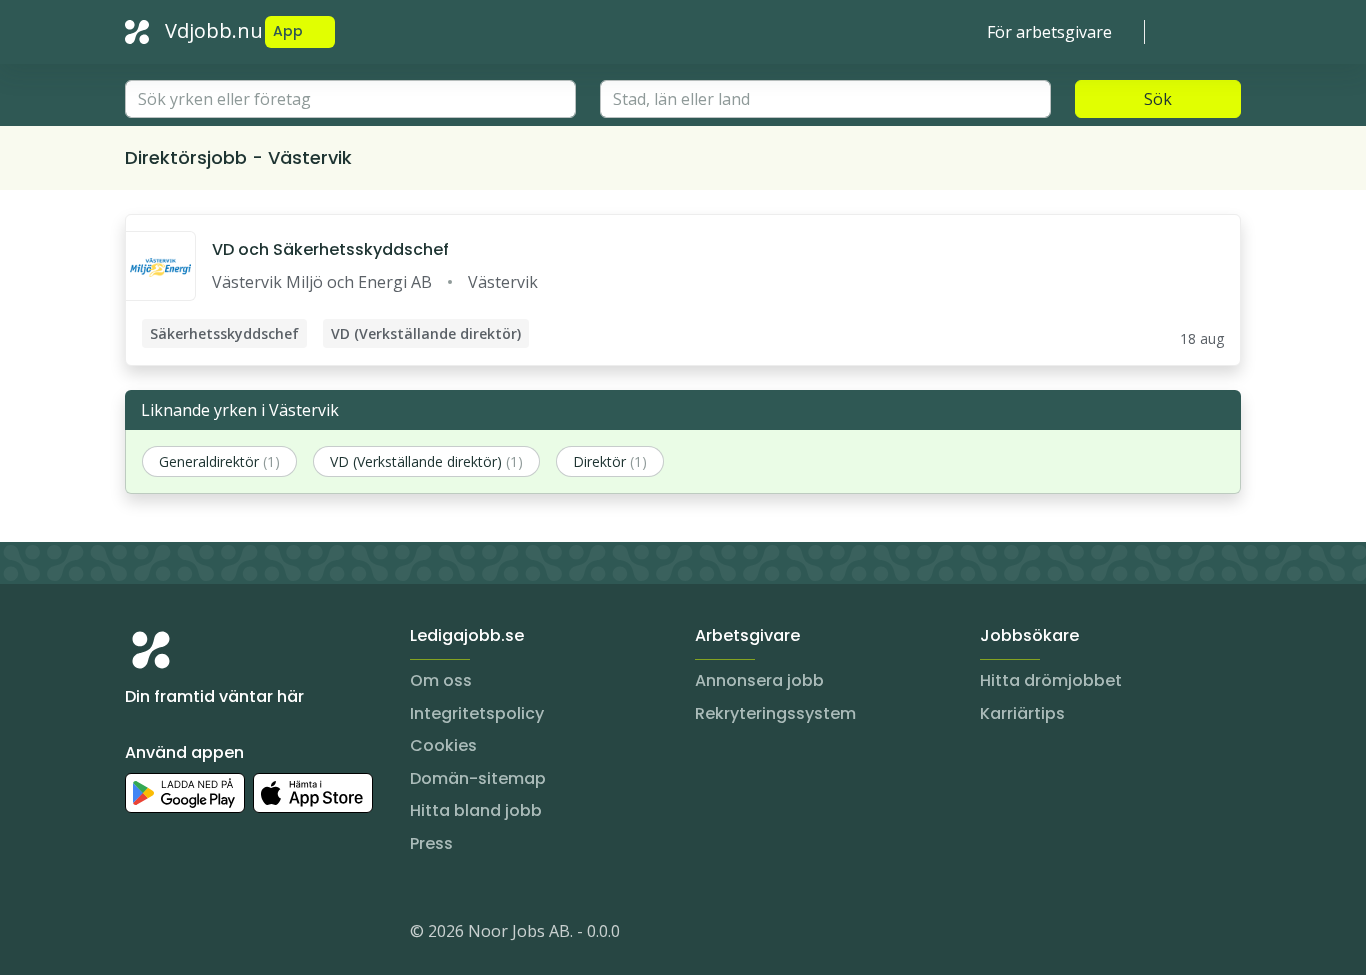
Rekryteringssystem (775, 713)
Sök (1158, 99)
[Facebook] (221, 935)
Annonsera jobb (759, 680)
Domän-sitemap (478, 778)
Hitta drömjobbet (1051, 680)
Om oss (441, 680)
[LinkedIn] (181, 935)
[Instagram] (141, 935)
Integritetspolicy (477, 713)
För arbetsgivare (1049, 32)
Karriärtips (1022, 713)
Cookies (443, 745)
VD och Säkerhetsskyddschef (330, 249)
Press (431, 843)
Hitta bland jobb (476, 810)
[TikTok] (261, 935)
